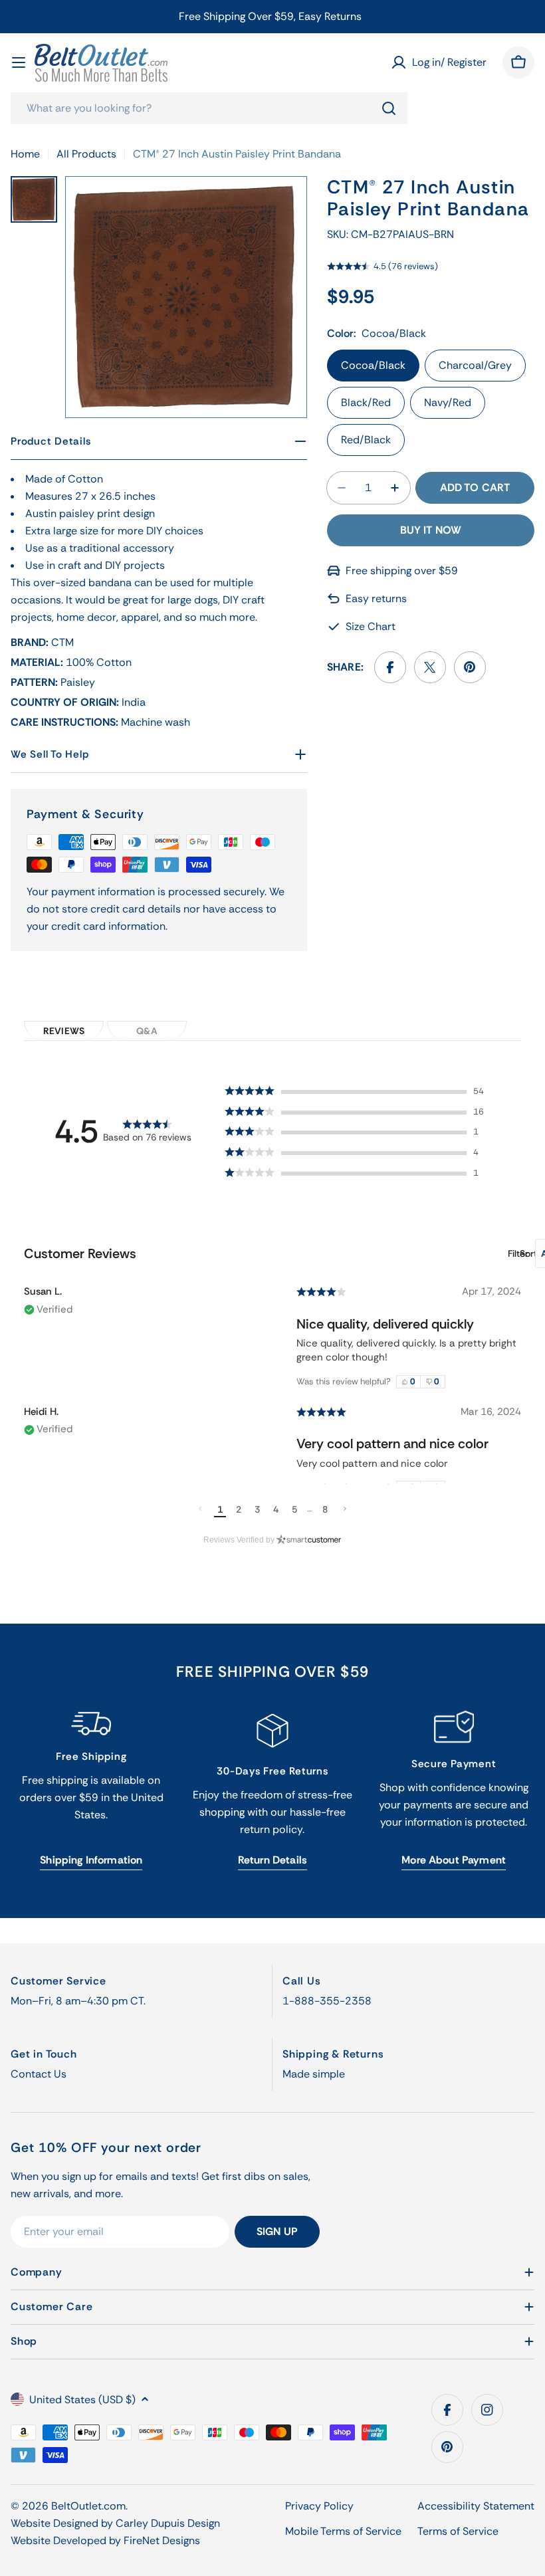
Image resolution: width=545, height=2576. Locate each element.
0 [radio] (413, 1381)
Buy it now (431, 530)
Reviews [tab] (64, 1031)
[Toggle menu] (19, 62)
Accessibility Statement (476, 2506)
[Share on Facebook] (390, 667)
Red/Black (366, 440)
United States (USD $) (82, 2400)
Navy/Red (448, 402)
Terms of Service (458, 2531)
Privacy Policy (319, 2506)
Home (25, 154)
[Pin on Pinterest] (470, 667)
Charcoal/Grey (475, 365)
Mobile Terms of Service (343, 2531)
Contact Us (39, 2074)
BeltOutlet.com (88, 2506)
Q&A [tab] (147, 1031)
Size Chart (371, 626)
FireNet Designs (162, 2540)
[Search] (389, 108)
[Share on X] (430, 667)
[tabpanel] (272, 1287)
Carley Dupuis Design (168, 2523)
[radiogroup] (421, 1382)
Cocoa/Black (373, 365)
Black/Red (366, 402)
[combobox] (209, 108)
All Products (86, 154)
